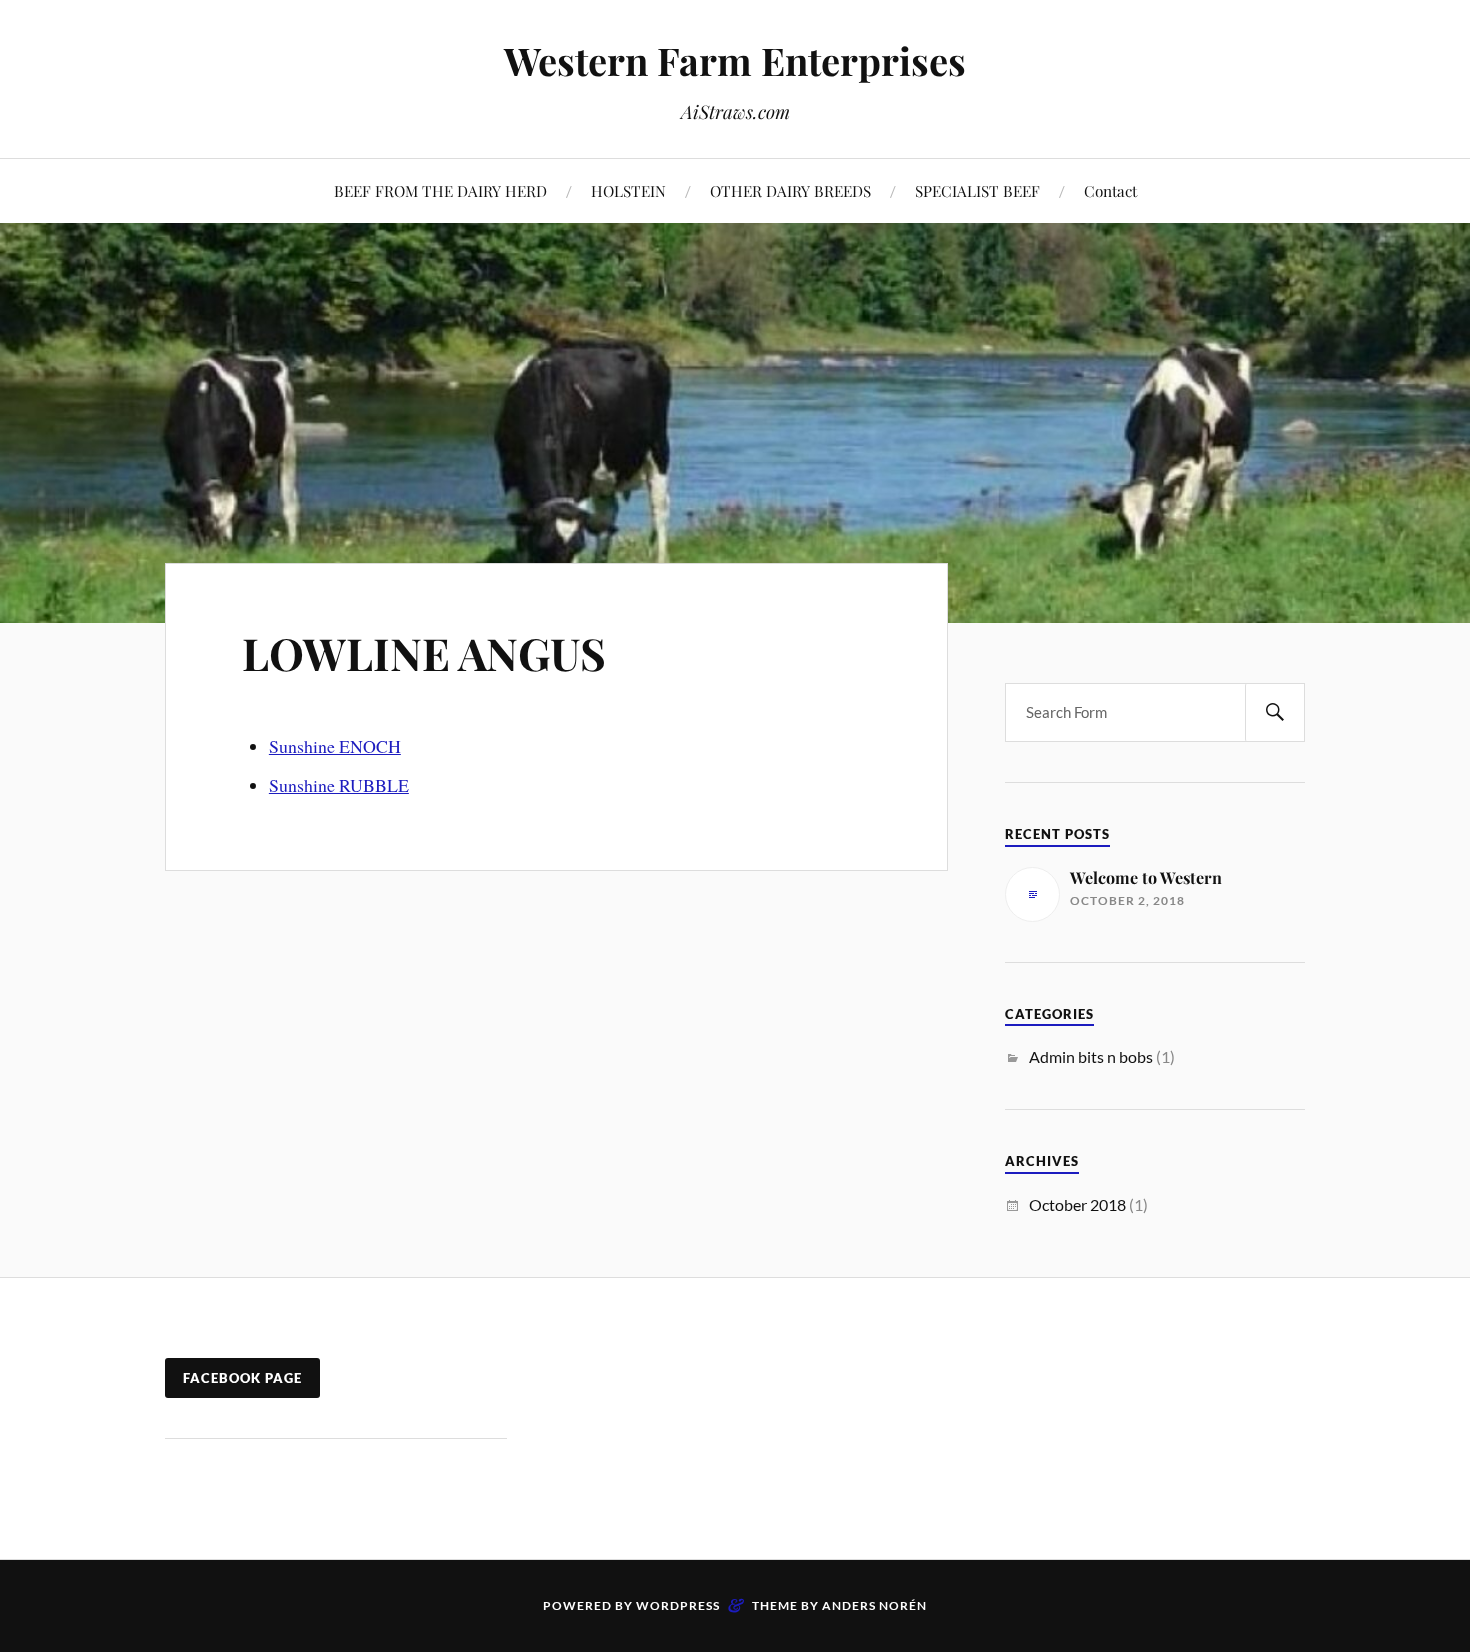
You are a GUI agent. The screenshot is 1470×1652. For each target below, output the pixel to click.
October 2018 (1077, 1204)
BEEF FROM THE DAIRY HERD (440, 190)
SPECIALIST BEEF (977, 190)
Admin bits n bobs (1091, 1056)
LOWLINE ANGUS (424, 652)
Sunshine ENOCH (335, 746)
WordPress (678, 1605)
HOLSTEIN (628, 190)
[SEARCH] (1275, 712)
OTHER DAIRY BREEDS (790, 190)
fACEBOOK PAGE (242, 1378)
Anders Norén (874, 1605)
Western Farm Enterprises (735, 60)
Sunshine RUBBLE (339, 785)
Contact (1110, 190)
